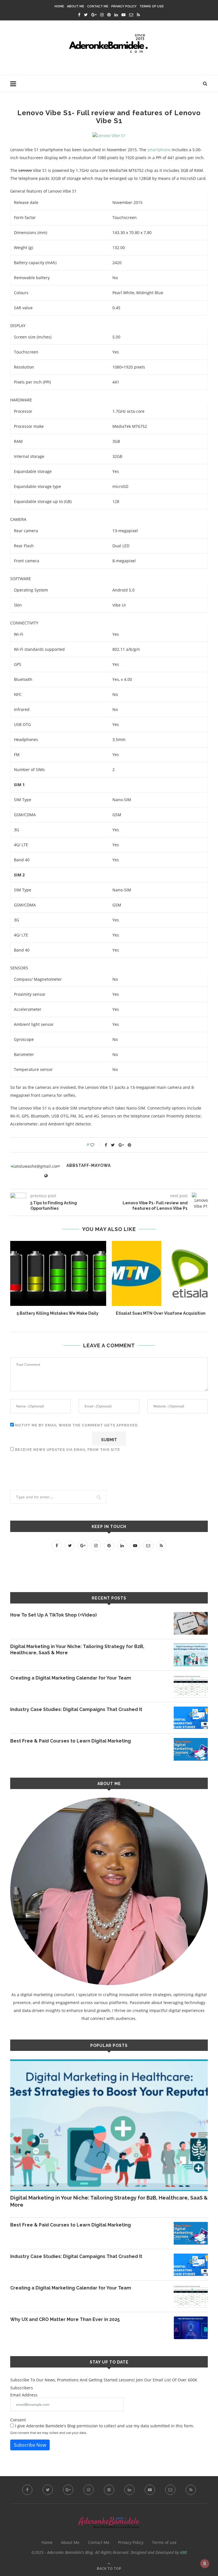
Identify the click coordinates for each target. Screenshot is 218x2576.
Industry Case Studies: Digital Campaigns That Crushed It (76, 1709)
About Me (76, 6)
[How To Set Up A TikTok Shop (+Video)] (191, 1623)
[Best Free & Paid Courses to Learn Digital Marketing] (191, 1749)
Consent (18, 2420)
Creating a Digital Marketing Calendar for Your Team (71, 1678)
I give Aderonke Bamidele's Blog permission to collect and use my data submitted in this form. (104, 2426)
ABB (183, 2552)
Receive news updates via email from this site (67, 1450)
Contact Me (98, 6)
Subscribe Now (30, 2445)
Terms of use (152, 6)
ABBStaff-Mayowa (89, 1165)
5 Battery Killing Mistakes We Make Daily (58, 1313)
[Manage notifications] (205, 2564)
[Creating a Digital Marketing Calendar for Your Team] (191, 1686)
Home (59, 6)
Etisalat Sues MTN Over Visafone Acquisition (161, 1313)
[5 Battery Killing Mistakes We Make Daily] (57, 1273)
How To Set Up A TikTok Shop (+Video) (54, 1615)
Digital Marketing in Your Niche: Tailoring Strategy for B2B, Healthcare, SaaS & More (77, 1650)
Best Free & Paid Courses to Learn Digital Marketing (71, 1741)
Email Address (24, 2395)
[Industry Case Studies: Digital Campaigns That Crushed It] (191, 1718)
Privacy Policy (124, 6)
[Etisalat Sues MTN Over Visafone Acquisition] (161, 1273)
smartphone (159, 150)
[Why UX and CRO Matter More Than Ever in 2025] (191, 2328)
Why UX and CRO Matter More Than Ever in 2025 (65, 2319)
